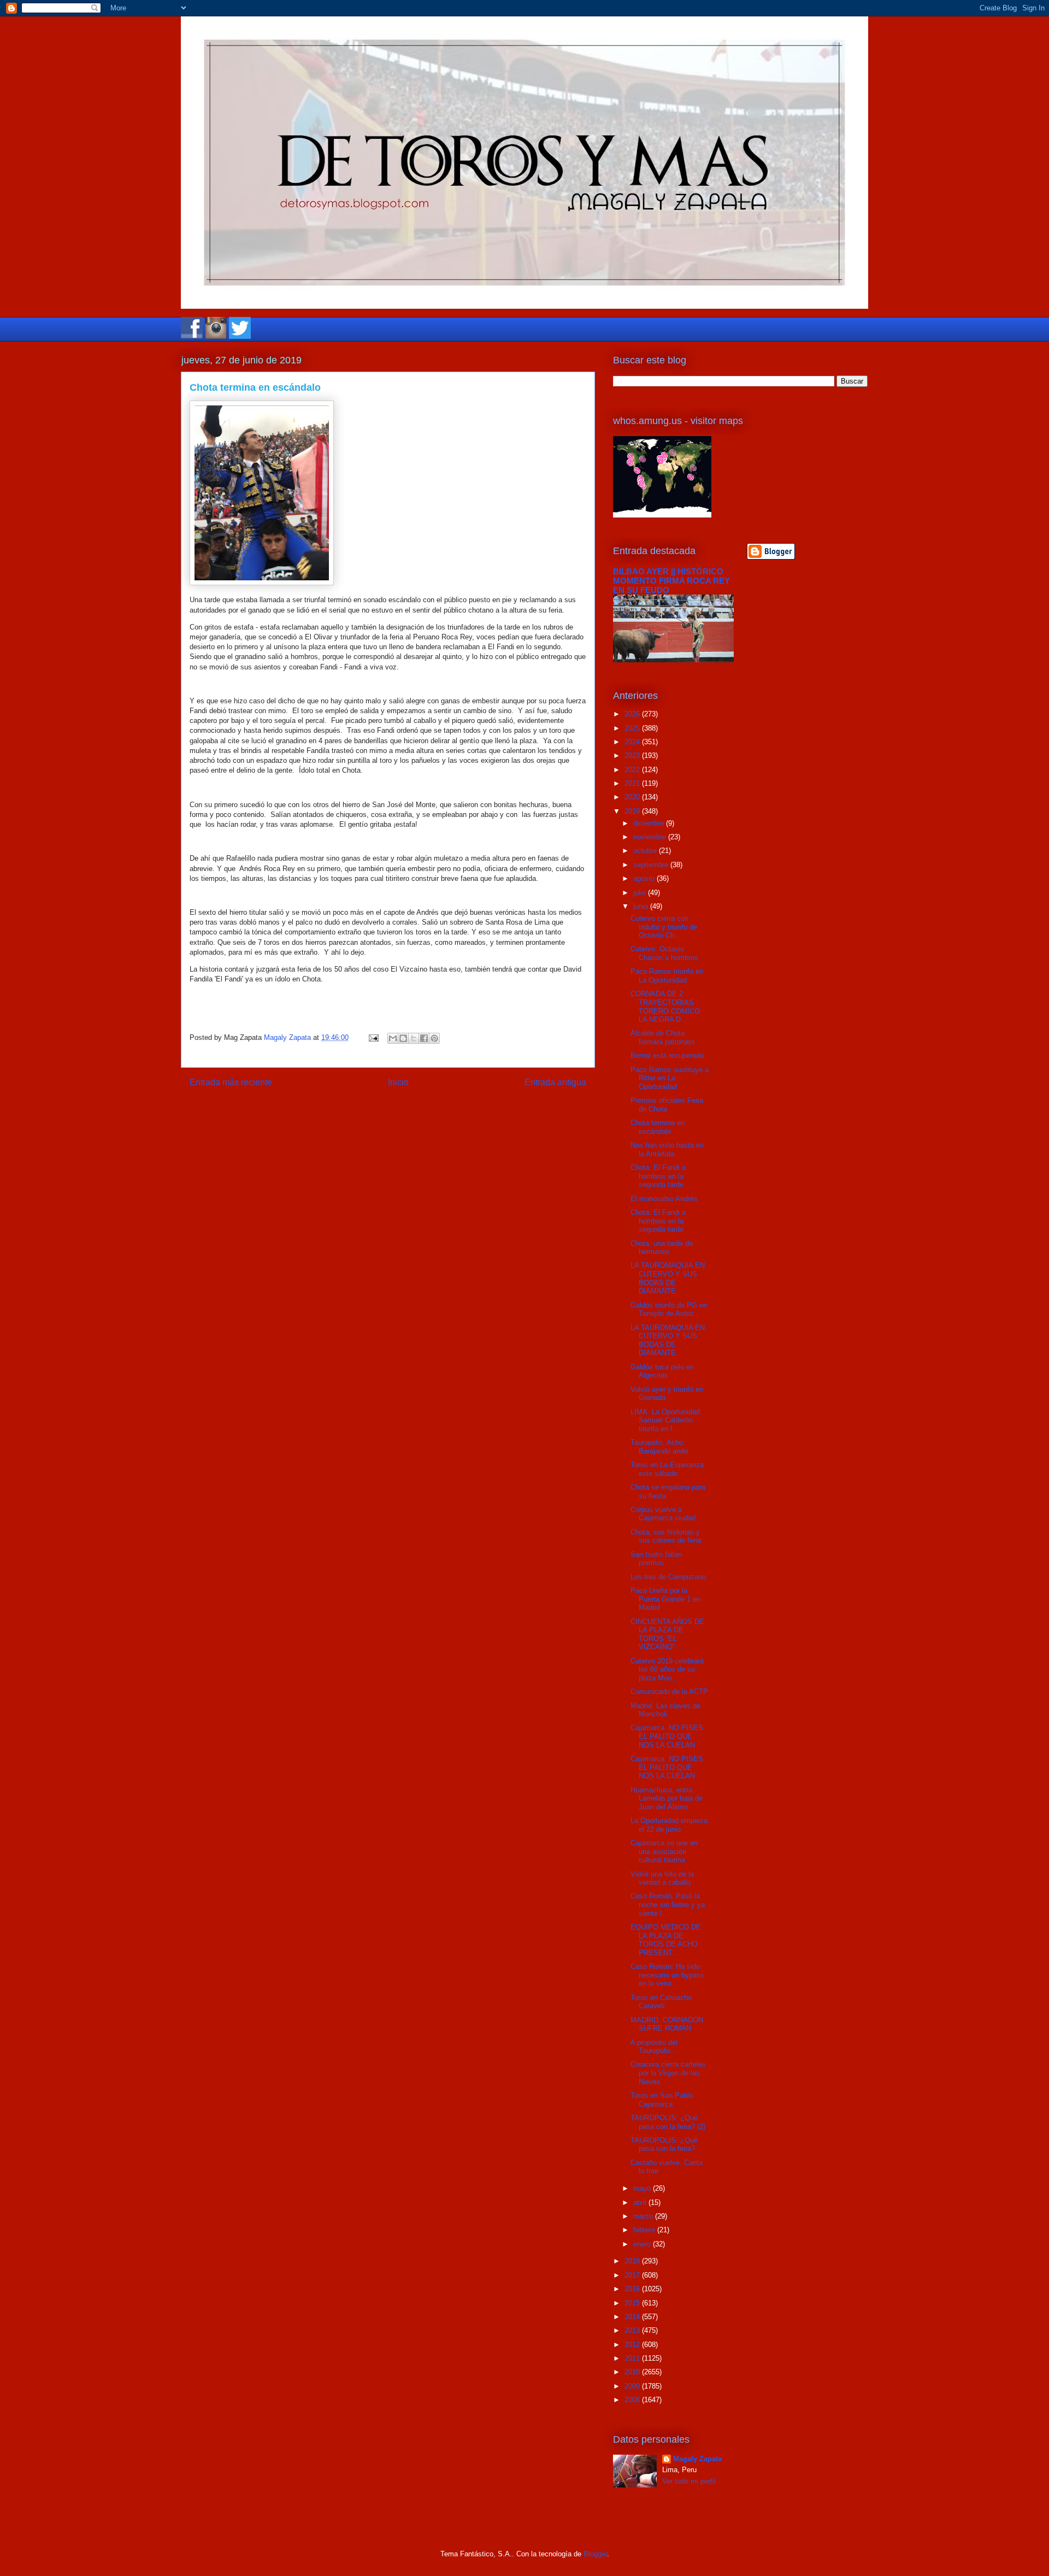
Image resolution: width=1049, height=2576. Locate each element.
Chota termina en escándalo (658, 1127)
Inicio (398, 1082)
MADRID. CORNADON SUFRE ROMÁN (667, 2024)
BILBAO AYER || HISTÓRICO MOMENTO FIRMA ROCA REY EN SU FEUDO (671, 581)
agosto (645, 878)
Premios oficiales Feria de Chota (667, 1105)
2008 (633, 2400)
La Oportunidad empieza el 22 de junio (669, 1825)
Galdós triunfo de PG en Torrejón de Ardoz (669, 1310)
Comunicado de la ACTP (669, 1692)
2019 (633, 811)
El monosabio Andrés (664, 1199)
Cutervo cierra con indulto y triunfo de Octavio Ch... (664, 927)
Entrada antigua (555, 1082)
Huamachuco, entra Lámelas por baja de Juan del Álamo (667, 1798)
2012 (633, 2345)
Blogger (595, 2554)
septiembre (652, 865)
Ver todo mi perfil (689, 2481)
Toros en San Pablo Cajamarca (662, 2100)
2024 (633, 742)
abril (641, 2202)
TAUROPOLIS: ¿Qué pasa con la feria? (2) (668, 2122)
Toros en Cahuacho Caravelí (661, 2002)
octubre (646, 851)
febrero (645, 2230)
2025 (633, 728)
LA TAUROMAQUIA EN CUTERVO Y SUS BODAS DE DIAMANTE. (668, 1278)
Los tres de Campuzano (668, 1577)
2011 (633, 2358)
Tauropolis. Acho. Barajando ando (659, 1447)
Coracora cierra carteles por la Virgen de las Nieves (668, 2073)
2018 (633, 2261)
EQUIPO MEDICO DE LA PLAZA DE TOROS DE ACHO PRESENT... (666, 1940)
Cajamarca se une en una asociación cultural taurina (664, 1851)
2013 (633, 2330)
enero (643, 2244)
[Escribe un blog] (403, 1038)
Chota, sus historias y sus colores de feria (666, 1536)
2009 (633, 2386)
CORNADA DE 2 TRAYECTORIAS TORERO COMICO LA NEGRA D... (665, 1007)
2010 (633, 2372)
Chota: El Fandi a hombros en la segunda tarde (658, 1176)
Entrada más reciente (231, 1082)
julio (641, 893)
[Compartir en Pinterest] (434, 1038)
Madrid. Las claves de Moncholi (665, 1710)
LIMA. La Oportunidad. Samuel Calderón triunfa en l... (666, 1420)
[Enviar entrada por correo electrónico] (373, 1037)
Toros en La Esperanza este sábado (667, 1469)
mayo (643, 2188)
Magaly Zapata (697, 2459)
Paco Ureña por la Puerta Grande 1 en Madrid (665, 1599)
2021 (633, 783)
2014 (633, 2317)
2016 (633, 2289)
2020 (633, 797)
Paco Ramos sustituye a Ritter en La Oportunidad (670, 1078)
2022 (633, 770)
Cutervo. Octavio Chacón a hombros (664, 953)
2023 (633, 755)
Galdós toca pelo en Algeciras (662, 1371)
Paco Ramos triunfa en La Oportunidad (667, 976)
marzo (644, 2216)
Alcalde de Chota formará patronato (662, 1037)
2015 (633, 2303)
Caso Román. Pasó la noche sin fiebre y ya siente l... (668, 1904)
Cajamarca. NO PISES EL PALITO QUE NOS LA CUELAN (667, 1736)
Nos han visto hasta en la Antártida (667, 1149)
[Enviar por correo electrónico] (393, 1038)
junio (642, 906)
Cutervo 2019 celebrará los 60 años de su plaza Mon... (667, 1669)
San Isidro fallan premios (656, 1559)
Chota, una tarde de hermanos (662, 1248)
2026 (633, 714)
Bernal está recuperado (667, 1055)
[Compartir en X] (414, 1038)
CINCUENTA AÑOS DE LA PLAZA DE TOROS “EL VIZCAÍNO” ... (667, 1634)
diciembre (650, 823)
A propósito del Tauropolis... (654, 2047)
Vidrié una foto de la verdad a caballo (662, 1878)
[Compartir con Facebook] (424, 1038)
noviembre (651, 837)
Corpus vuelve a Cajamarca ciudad (663, 1514)
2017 (633, 2275)
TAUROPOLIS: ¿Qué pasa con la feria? (664, 2145)
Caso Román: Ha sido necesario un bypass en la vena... (667, 1975)
